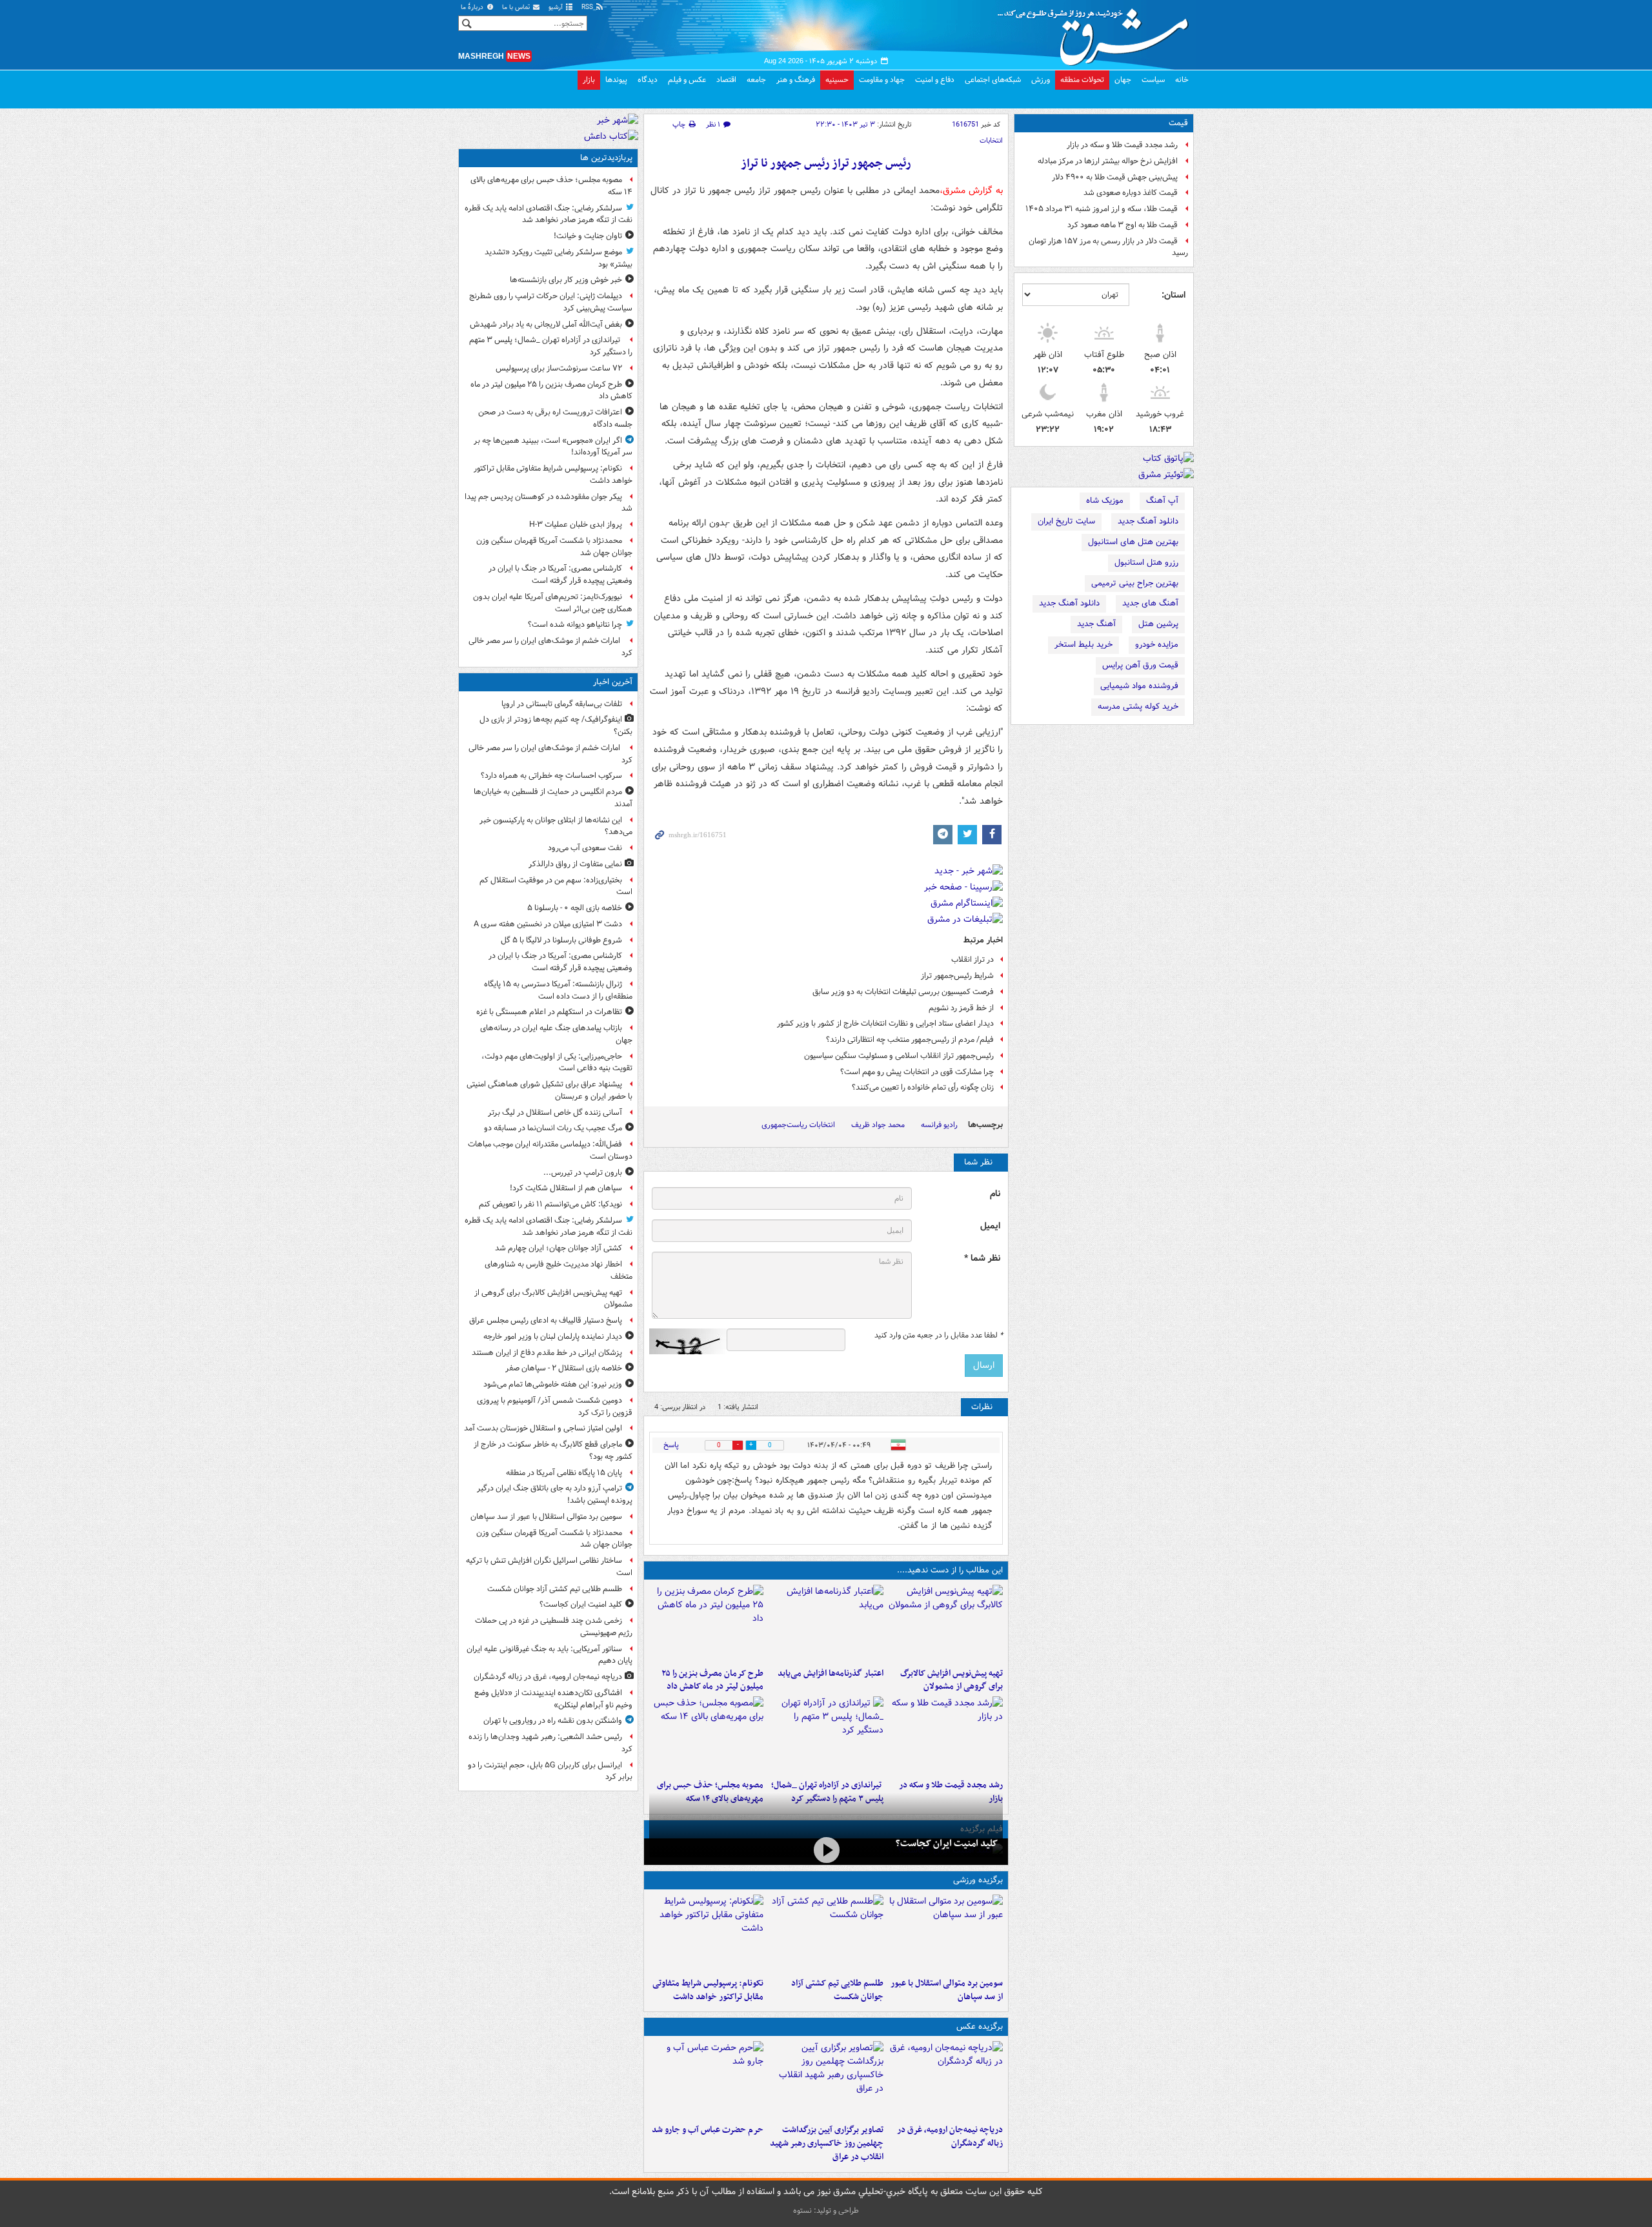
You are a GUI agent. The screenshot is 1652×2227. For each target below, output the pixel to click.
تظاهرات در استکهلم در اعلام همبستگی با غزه (549, 1012)
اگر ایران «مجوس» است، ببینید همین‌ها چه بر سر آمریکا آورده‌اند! (553, 447)
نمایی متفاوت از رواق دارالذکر (575, 864)
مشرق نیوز (1097, 32)
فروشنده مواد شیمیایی (1139, 686)
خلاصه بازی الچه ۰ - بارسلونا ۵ (575, 908)
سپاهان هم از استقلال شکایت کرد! (566, 1188)
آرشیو (557, 7)
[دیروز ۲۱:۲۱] (826, 1850)
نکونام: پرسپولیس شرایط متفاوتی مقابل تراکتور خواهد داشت (708, 1990)
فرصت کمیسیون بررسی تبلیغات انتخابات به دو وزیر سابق (903, 992)
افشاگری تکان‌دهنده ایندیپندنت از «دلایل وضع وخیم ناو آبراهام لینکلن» (553, 1699)
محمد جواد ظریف (878, 1125)
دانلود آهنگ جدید (1148, 521)
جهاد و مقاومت (882, 80)
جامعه (756, 80)
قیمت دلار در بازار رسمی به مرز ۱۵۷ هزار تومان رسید (1108, 247)
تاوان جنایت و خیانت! (588, 236)
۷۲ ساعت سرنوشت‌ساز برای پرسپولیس (559, 368)
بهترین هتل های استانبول (1133, 542)
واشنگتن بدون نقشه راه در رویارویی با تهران (553, 1721)
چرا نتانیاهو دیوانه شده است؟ (575, 625)
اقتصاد (726, 80)
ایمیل (990, 1226)
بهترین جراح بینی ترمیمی (1135, 583)
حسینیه (837, 80)
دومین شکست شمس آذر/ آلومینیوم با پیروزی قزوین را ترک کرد (555, 1407)
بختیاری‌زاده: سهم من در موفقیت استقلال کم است (556, 886)
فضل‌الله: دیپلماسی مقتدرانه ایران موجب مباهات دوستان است (550, 1150)
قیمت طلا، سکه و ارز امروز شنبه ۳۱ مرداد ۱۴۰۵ (1102, 209)
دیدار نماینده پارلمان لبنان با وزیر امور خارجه (553, 1337)
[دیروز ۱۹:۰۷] (706, 1933)
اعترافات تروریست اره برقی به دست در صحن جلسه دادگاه (555, 418)
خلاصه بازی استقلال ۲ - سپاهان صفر (564, 1368)
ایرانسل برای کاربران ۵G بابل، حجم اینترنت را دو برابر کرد (550, 1771)
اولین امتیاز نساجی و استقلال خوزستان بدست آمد (543, 1428)
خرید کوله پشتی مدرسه (1138, 707)
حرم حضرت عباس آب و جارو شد (708, 2130)
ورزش (1041, 80)
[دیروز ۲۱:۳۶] (946, 1933)
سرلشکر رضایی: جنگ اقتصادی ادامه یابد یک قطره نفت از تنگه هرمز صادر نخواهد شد (549, 214)
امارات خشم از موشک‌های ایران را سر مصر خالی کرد (550, 647)
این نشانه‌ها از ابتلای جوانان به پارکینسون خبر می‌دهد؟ (556, 826)
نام (995, 1194)
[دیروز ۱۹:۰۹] (826, 1623)
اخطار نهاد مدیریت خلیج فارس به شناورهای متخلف (559, 1270)
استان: (1174, 295)
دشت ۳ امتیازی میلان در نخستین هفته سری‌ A (548, 924)
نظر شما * (982, 1258)
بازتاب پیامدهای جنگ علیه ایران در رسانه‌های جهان (556, 1034)
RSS (588, 7)
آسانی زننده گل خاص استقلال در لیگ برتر (555, 1113)
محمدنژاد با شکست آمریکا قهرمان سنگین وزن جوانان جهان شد (554, 547)
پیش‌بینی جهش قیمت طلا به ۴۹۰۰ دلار (1115, 177)
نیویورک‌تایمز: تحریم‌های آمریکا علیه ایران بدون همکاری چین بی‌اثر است (553, 603)
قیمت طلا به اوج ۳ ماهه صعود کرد (1123, 225)
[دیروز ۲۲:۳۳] (946, 1623)
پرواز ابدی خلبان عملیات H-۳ (576, 524)
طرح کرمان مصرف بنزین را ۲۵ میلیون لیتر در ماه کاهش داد (712, 1680)
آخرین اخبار (613, 682)
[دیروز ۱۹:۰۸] (706, 2080)
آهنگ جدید (1096, 624)
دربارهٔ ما (473, 7)
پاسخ (671, 1445)
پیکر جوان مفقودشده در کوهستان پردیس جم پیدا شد (549, 503)
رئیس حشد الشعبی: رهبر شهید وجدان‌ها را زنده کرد (550, 1743)
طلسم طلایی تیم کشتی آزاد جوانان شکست (837, 1990)
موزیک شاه (1105, 501)
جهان (1123, 80)
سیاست (1153, 80)
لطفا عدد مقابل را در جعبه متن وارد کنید (939, 1336)
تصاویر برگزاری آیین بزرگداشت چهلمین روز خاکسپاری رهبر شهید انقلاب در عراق (826, 2143)
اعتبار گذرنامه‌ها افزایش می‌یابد (830, 1673)
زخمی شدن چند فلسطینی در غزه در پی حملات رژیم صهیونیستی (554, 1627)
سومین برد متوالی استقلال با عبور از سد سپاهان (947, 1990)
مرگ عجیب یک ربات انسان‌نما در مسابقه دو (553, 1128)
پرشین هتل (1158, 624)
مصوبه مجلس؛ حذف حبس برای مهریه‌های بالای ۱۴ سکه (551, 186)
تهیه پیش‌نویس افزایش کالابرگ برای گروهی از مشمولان (952, 1680)
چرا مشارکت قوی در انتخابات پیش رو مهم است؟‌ (917, 1072)
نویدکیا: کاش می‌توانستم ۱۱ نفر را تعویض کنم (550, 1204)
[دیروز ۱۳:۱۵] (706, 1735)
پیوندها (616, 80)
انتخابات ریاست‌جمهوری (798, 1125)
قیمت (1178, 123)
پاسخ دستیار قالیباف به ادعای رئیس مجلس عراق (546, 1320)
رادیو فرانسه (939, 1125)
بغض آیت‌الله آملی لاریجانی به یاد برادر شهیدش (546, 324)
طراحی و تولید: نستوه (826, 2211)
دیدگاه (648, 80)
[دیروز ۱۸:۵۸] (706, 1623)
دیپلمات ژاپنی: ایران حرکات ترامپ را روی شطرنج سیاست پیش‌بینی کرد (551, 302)
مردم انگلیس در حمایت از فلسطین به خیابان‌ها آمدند (553, 798)
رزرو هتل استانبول (1146, 563)
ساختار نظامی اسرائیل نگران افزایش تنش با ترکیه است (549, 1567)
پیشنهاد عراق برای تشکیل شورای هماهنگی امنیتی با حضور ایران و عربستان (549, 1090)
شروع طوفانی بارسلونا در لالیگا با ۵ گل (561, 940)
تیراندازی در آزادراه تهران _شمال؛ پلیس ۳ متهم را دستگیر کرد (551, 346)
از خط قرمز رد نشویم (961, 1008)
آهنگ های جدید (1150, 603)
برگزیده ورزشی (978, 1880)
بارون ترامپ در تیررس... (583, 1173)
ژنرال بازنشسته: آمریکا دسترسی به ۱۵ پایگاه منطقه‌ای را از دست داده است (558, 990)
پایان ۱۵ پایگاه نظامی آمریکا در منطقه (564, 1473)
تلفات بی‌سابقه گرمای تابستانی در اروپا (562, 704)
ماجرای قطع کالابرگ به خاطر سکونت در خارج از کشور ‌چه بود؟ (553, 1450)
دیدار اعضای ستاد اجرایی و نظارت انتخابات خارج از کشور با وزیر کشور (885, 1023)
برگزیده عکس (980, 2027)
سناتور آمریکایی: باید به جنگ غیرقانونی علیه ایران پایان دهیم (549, 1655)
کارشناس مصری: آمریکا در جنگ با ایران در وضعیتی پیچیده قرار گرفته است (560, 575)
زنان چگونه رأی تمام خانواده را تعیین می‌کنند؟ (923, 1087)
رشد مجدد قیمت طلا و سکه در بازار (1122, 145)
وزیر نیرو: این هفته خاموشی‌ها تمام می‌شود (553, 1384)
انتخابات (991, 141)
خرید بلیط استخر (1083, 645)
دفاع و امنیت (935, 80)
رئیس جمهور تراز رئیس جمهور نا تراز (826, 164)
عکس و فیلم (687, 80)
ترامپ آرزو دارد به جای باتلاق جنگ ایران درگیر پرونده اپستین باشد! (555, 1494)
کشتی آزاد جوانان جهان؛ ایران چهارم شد (559, 1248)
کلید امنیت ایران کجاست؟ (947, 1844)
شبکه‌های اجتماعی (993, 80)
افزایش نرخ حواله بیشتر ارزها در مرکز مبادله (1108, 161)
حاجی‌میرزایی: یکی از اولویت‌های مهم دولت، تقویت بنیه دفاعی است (557, 1063)
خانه (1182, 80)
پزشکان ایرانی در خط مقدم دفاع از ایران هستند (547, 1353)
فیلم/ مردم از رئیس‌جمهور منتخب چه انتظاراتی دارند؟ (910, 1040)
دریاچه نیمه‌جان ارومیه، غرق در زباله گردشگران (950, 2137)
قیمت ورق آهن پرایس (1140, 665)
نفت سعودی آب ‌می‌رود (585, 848)
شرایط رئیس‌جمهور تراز (957, 976)
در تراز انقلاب (972, 960)
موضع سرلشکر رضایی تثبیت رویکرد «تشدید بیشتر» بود (559, 258)
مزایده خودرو (1157, 645)
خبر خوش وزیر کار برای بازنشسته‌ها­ (566, 280)
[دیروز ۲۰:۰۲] (826, 2080)
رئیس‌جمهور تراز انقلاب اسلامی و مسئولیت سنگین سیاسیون (899, 1056)
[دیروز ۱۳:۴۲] (826, 1735)
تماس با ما (517, 7)
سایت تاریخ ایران (1066, 521)
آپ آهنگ (1162, 501)
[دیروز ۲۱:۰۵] (946, 2080)
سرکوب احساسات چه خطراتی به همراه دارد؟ (551, 776)
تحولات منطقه (1082, 80)
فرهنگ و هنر (796, 80)
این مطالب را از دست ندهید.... (950, 1570)
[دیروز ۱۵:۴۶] (946, 1735)
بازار (589, 80)
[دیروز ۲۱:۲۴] (826, 1933)
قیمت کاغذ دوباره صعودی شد (1131, 193)
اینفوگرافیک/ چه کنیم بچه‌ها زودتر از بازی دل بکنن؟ (556, 726)
